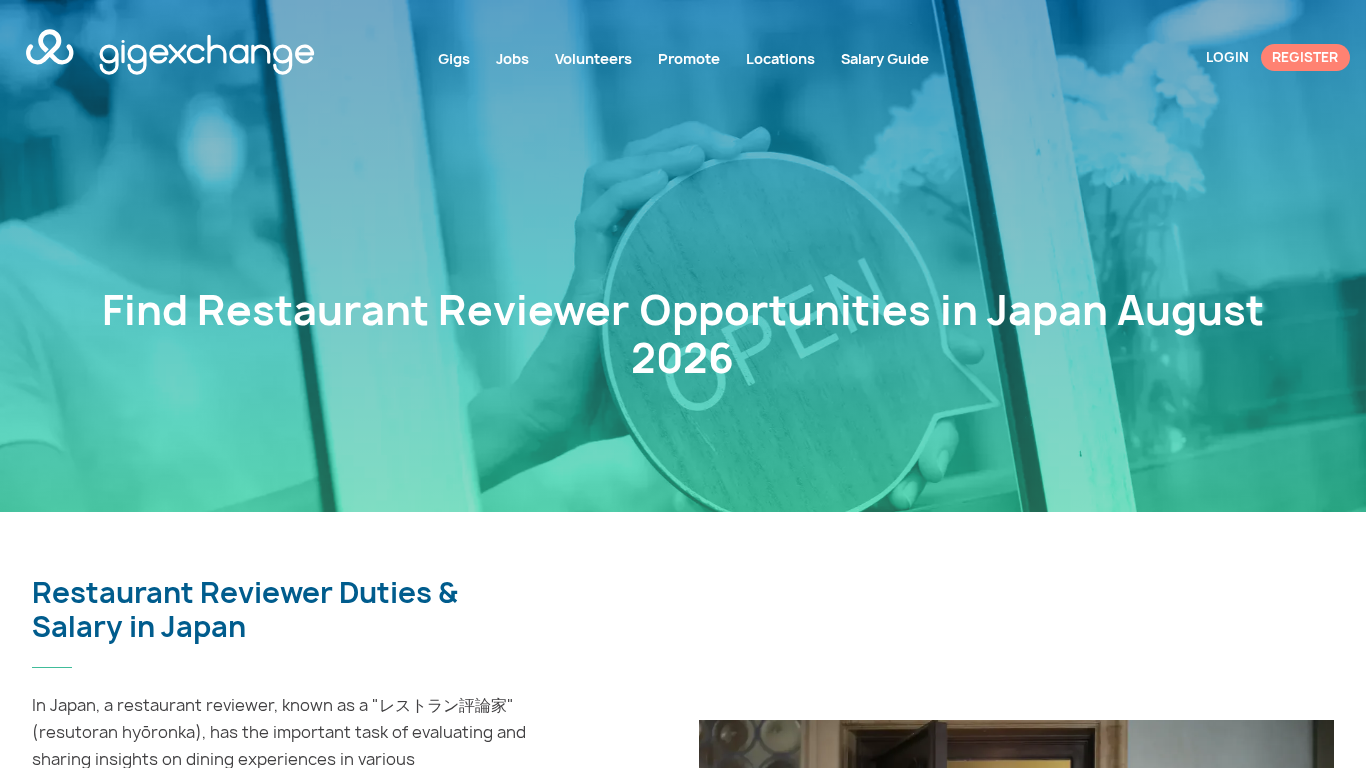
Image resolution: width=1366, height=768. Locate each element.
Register (1305, 57)
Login (1227, 57)
